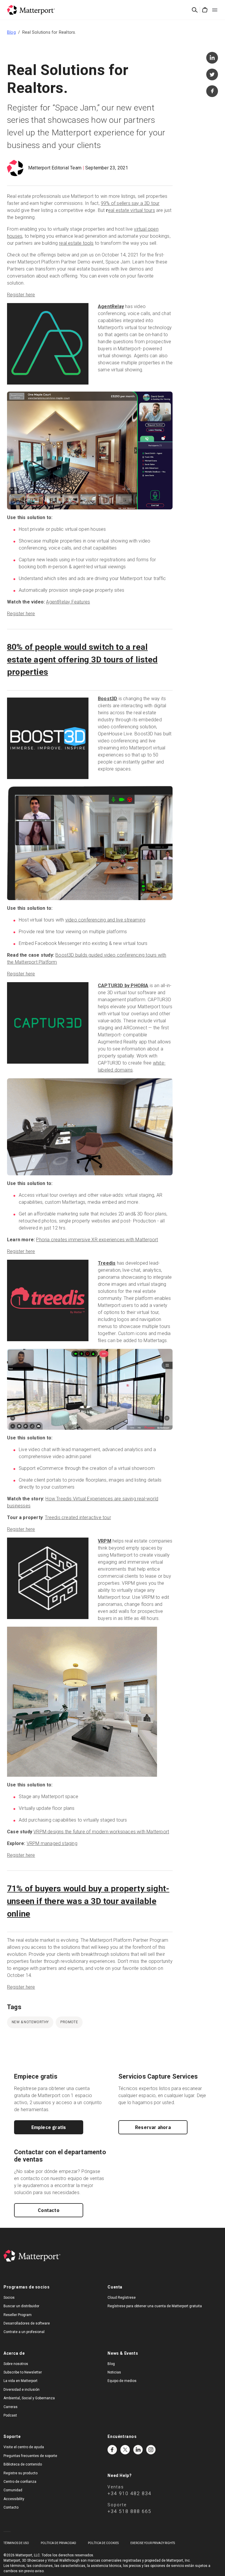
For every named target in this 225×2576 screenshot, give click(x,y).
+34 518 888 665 (129, 2511)
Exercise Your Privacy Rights (153, 2543)
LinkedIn (138, 2450)
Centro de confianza (20, 2482)
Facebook (112, 2450)
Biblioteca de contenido (23, 2464)
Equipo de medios (122, 2381)
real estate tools (76, 243)
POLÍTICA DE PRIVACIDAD (58, 2543)
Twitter (125, 2450)
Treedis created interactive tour (78, 1517)
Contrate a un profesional (24, 2332)
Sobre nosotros (16, 2364)
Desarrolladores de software (27, 2323)
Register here (21, 295)
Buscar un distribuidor (21, 2306)
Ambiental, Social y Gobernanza (29, 2398)
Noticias (114, 2372)
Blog (11, 32)
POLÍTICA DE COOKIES (103, 2543)
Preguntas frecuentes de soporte (30, 2456)
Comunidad (13, 2490)
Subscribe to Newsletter (23, 2372)
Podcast (10, 2415)
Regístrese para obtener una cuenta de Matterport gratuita (155, 2306)
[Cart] (205, 10)
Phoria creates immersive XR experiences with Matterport (97, 1240)
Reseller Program (18, 2315)
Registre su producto (21, 2473)
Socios (9, 2298)
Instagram (151, 2450)
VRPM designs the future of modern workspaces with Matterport (101, 1832)
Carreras (11, 2407)
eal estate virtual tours (132, 210)
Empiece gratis (49, 2127)
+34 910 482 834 (129, 2493)
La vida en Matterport (21, 2381)
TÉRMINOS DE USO (16, 2543)
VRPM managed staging (52, 1843)
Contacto (49, 2210)
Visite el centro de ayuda (24, 2447)
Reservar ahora (153, 2127)
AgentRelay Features (68, 602)
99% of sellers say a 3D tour (130, 203)
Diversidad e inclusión (22, 2390)
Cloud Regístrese (122, 2298)
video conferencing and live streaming (105, 920)
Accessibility (14, 2499)
